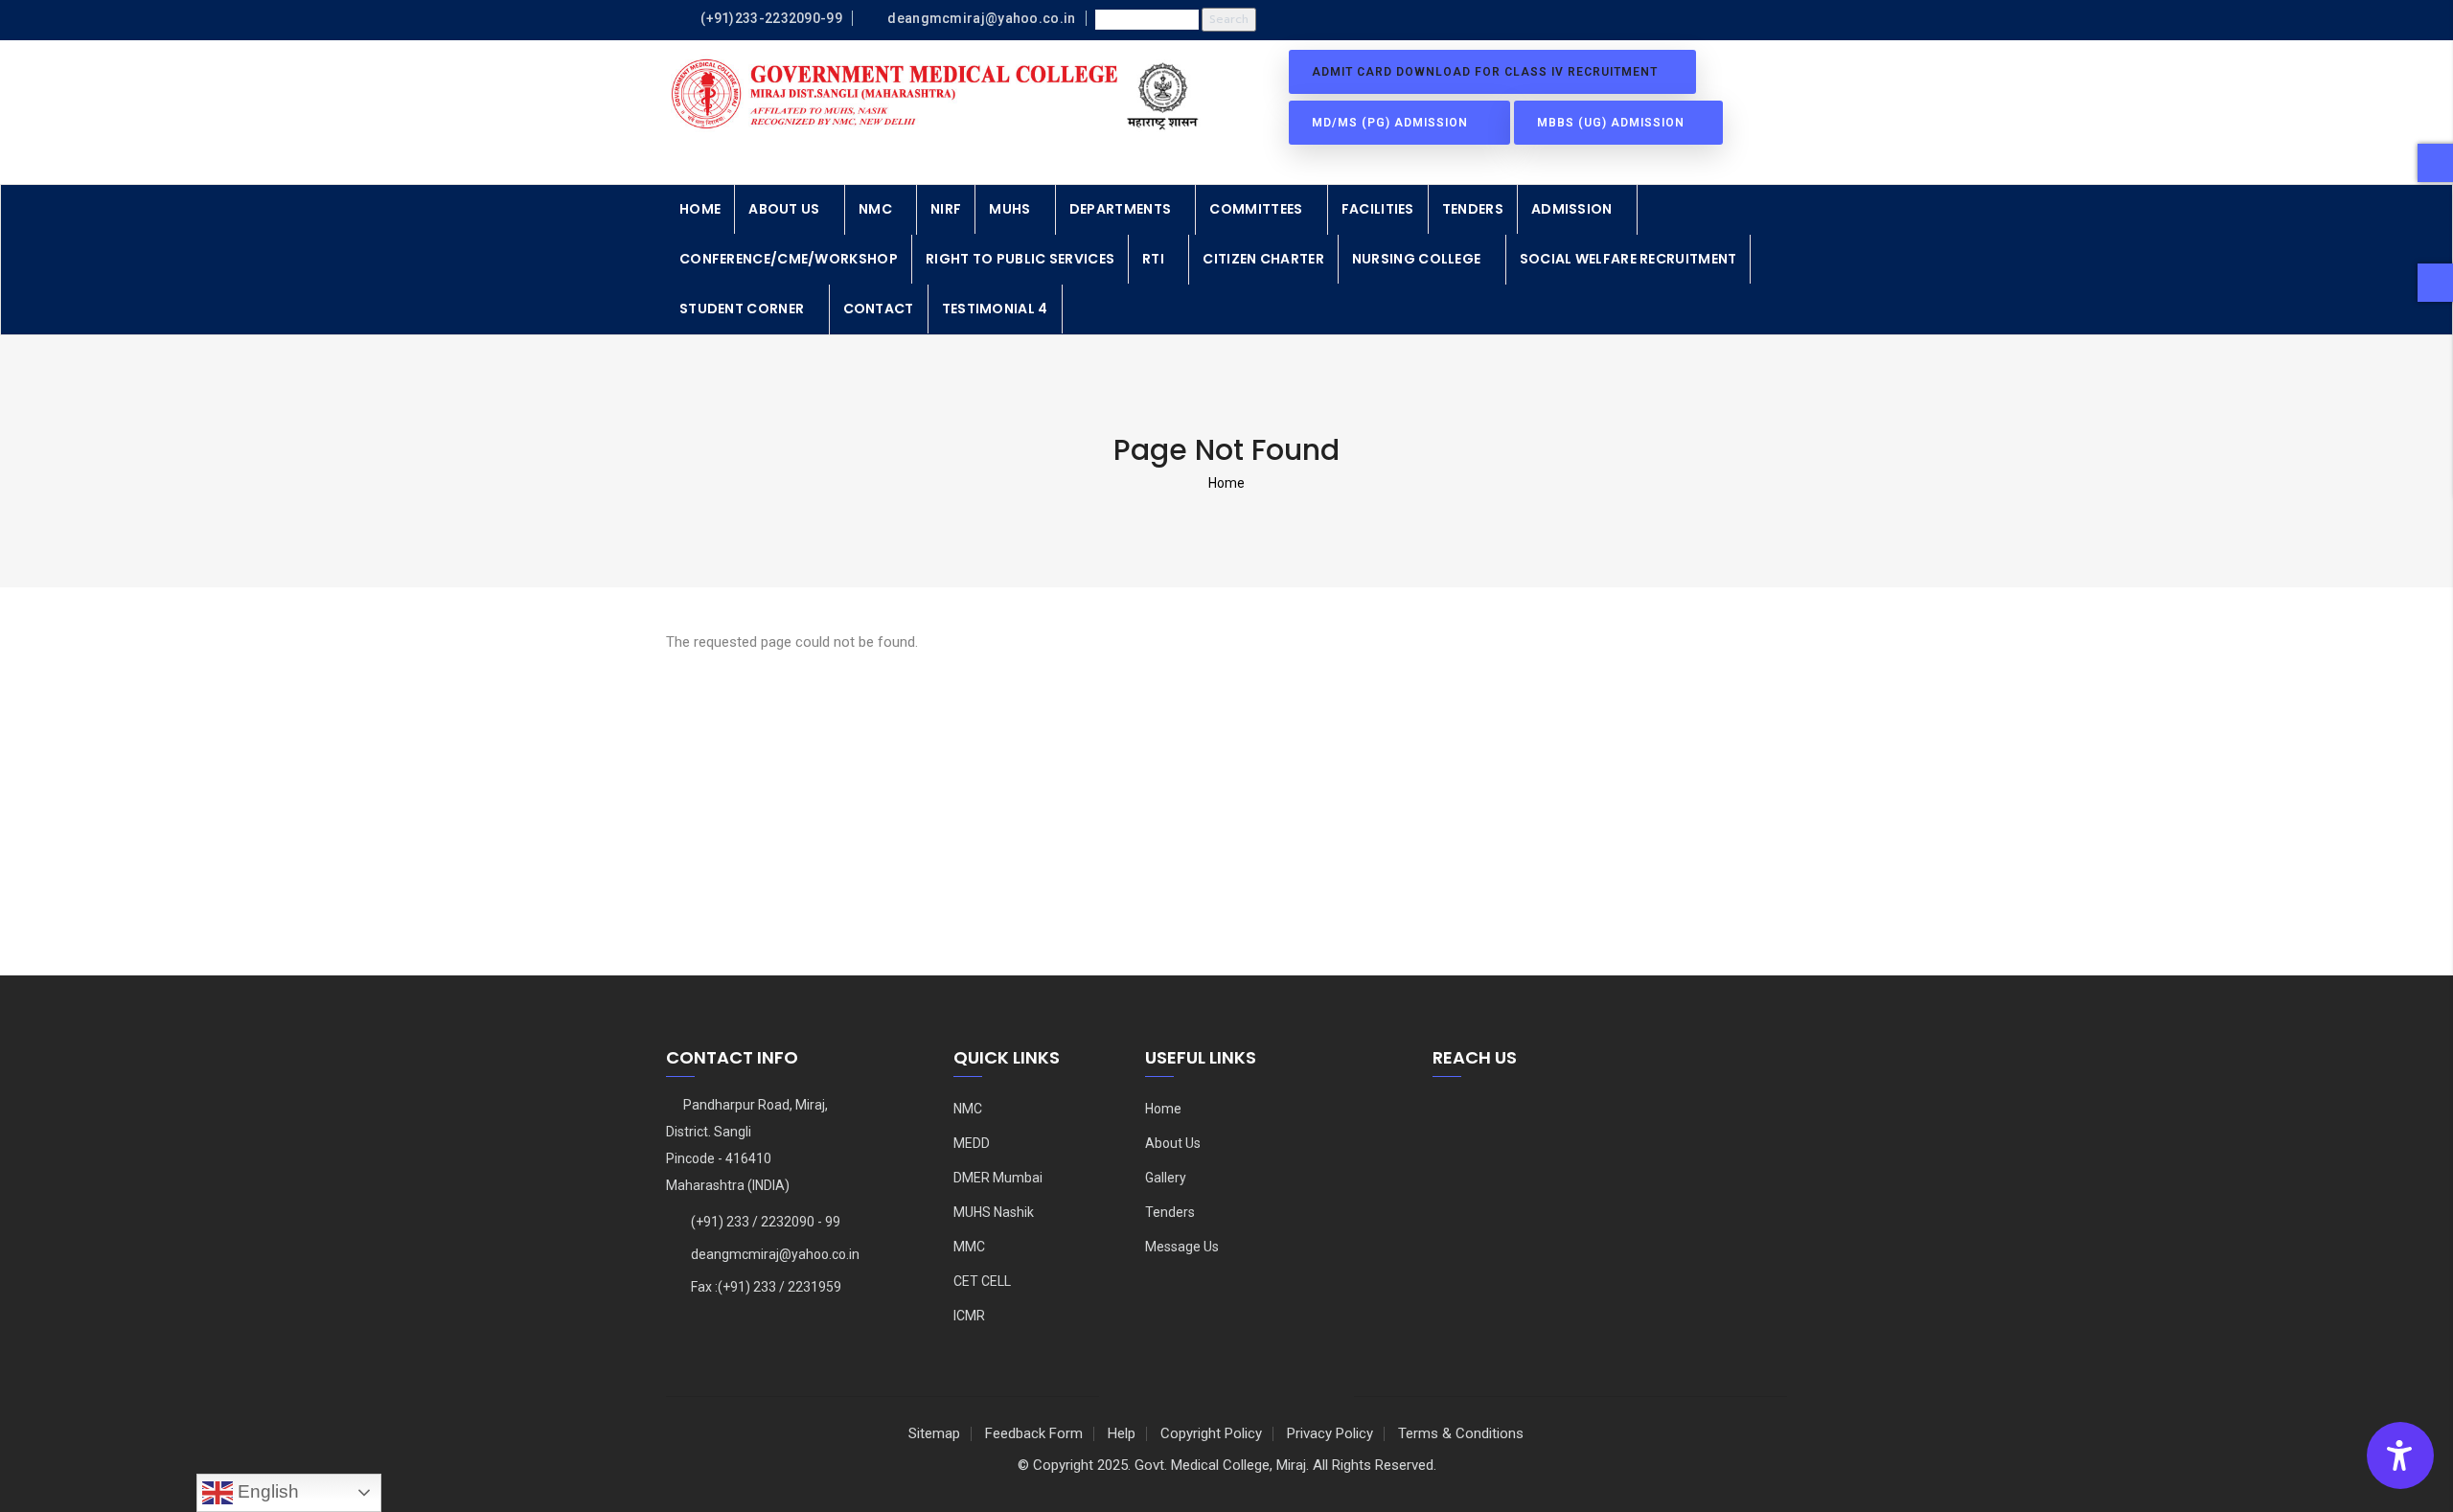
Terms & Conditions (1461, 1433)
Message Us (1182, 1247)
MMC (969, 1247)
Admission (1572, 209)
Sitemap (934, 1433)
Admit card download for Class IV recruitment (1487, 72)
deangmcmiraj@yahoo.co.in (775, 1254)
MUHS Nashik (994, 1212)
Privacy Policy (1330, 1433)
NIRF (946, 209)
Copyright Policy (1211, 1433)
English (266, 1491)
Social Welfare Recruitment (1628, 259)
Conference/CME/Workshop (789, 259)
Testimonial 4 (995, 309)
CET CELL (982, 1281)
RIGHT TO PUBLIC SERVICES (1020, 259)
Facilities (1378, 209)
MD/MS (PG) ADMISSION (1394, 123)
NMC (875, 209)
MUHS (1009, 209)
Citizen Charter (1263, 259)
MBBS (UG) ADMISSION (1613, 123)
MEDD (972, 1143)
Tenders (1473, 209)
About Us (784, 209)
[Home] (939, 95)
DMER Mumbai (998, 1178)
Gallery (1166, 1178)
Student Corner (742, 309)
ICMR (969, 1316)
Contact (879, 309)
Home (700, 209)
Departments (1120, 209)
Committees (1256, 209)
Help (1122, 1433)
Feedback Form (1034, 1433)
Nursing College (1417, 259)
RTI (1153, 259)
